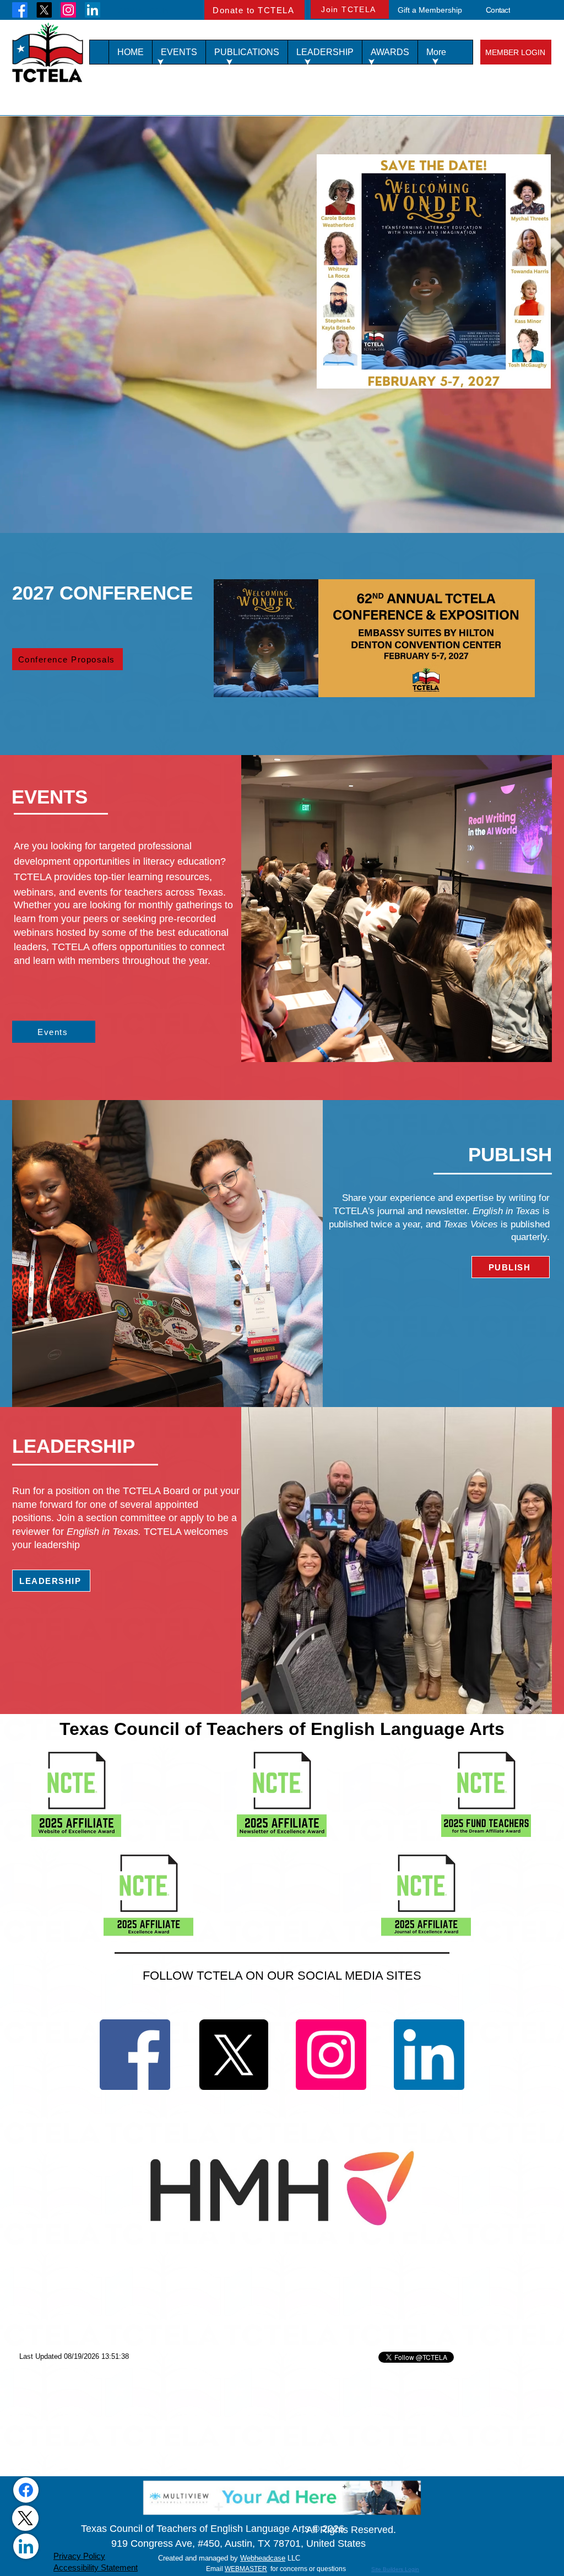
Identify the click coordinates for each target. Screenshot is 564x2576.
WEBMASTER (246, 2569)
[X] (44, 10)
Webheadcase (263, 2558)
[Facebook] (20, 10)
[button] (179, 52)
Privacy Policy (79, 2556)
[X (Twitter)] (25, 2518)
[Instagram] (68, 10)
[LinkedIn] (93, 10)
